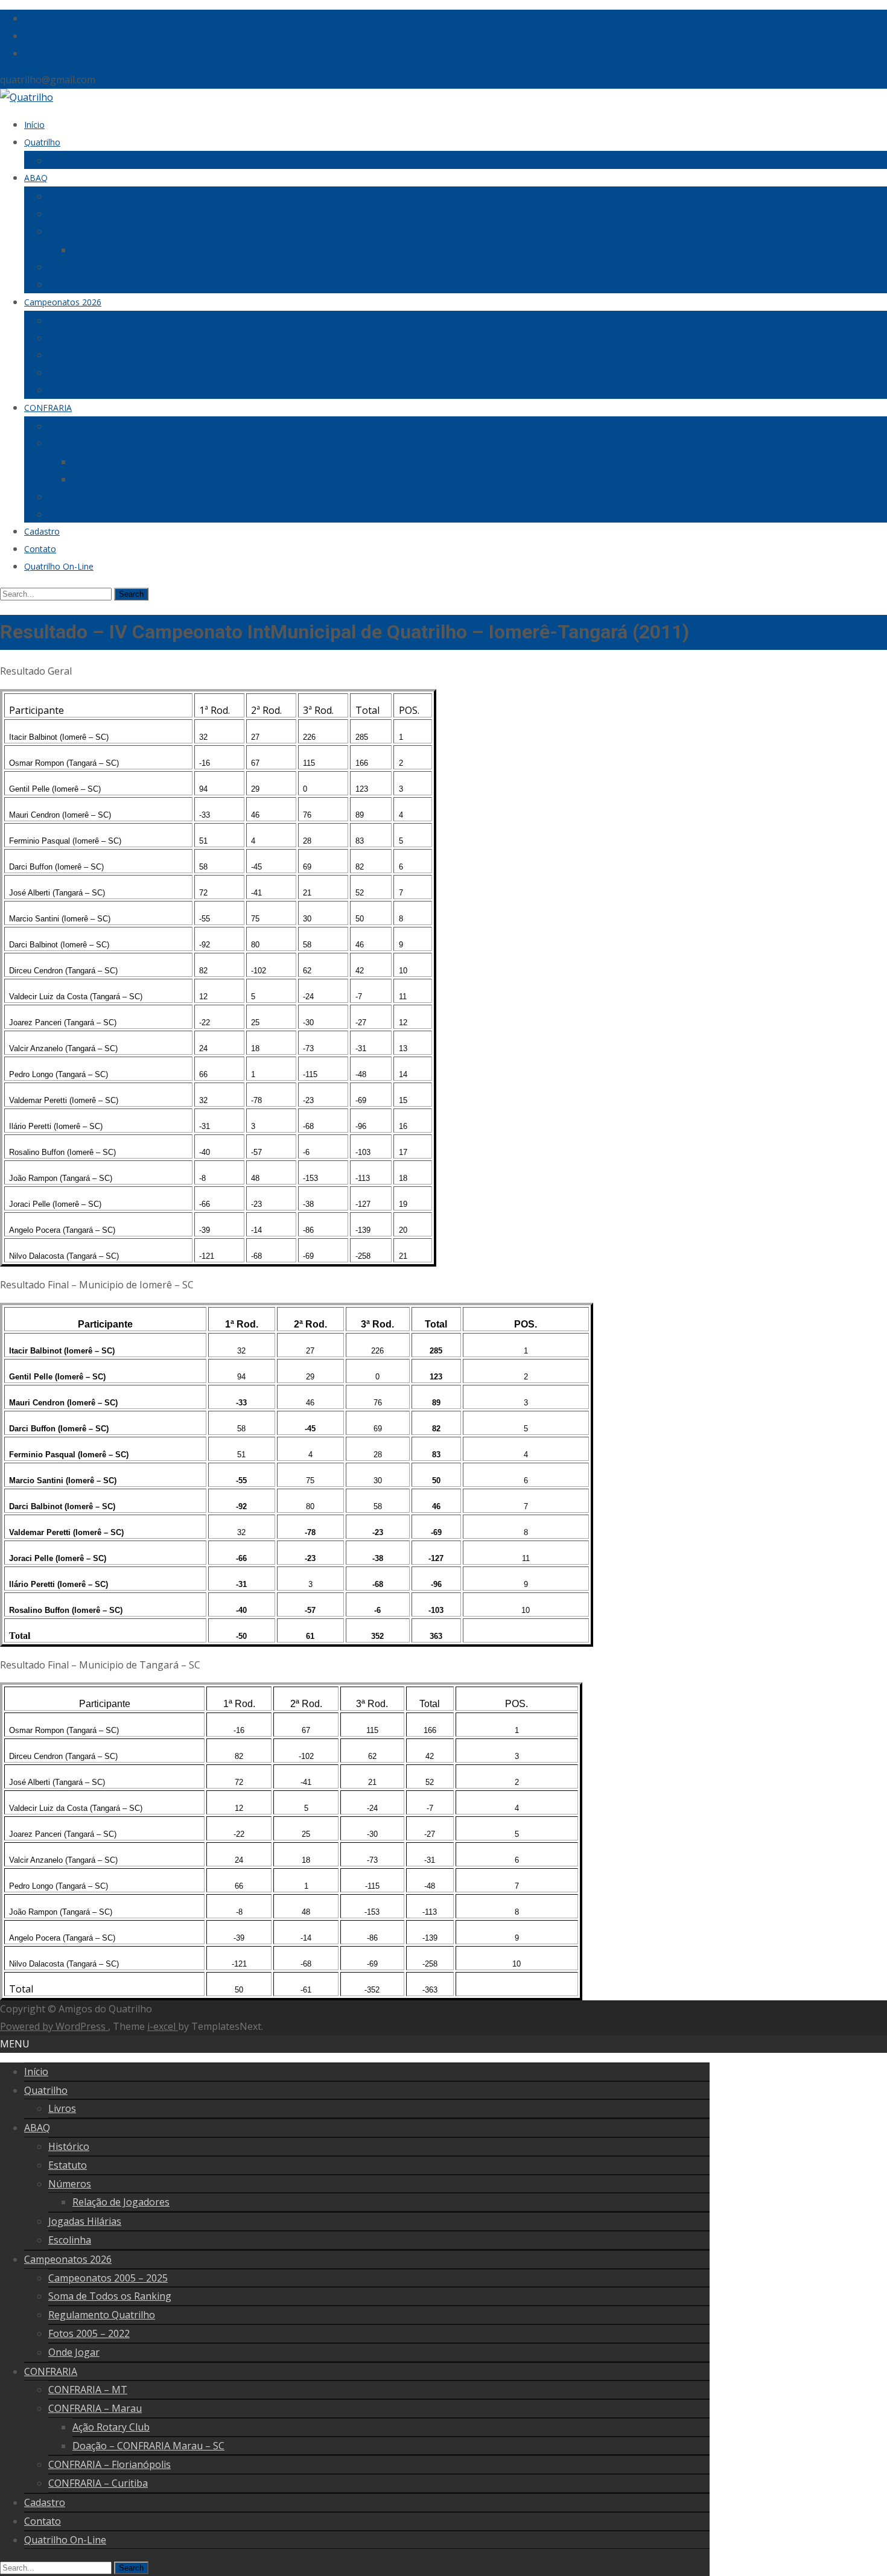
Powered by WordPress (54, 2026)
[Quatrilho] (27, 97)
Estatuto (65, 214)
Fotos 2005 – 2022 (85, 373)
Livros (60, 161)
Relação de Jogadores (115, 250)
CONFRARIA (48, 408)
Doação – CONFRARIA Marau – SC (141, 479)
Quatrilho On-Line (59, 566)
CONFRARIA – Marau (90, 443)
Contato (40, 549)
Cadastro (42, 531)
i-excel (163, 2026)
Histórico (66, 196)
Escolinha (67, 285)
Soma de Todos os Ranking (102, 338)
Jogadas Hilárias (79, 267)
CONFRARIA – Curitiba (92, 514)
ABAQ (36, 178)
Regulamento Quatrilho (94, 355)
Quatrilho (42, 142)
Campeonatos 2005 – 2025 (101, 321)
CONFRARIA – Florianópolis (102, 497)
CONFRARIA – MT (84, 426)
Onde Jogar (70, 390)
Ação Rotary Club (106, 462)
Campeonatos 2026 (63, 302)
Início (34, 125)
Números (67, 231)
